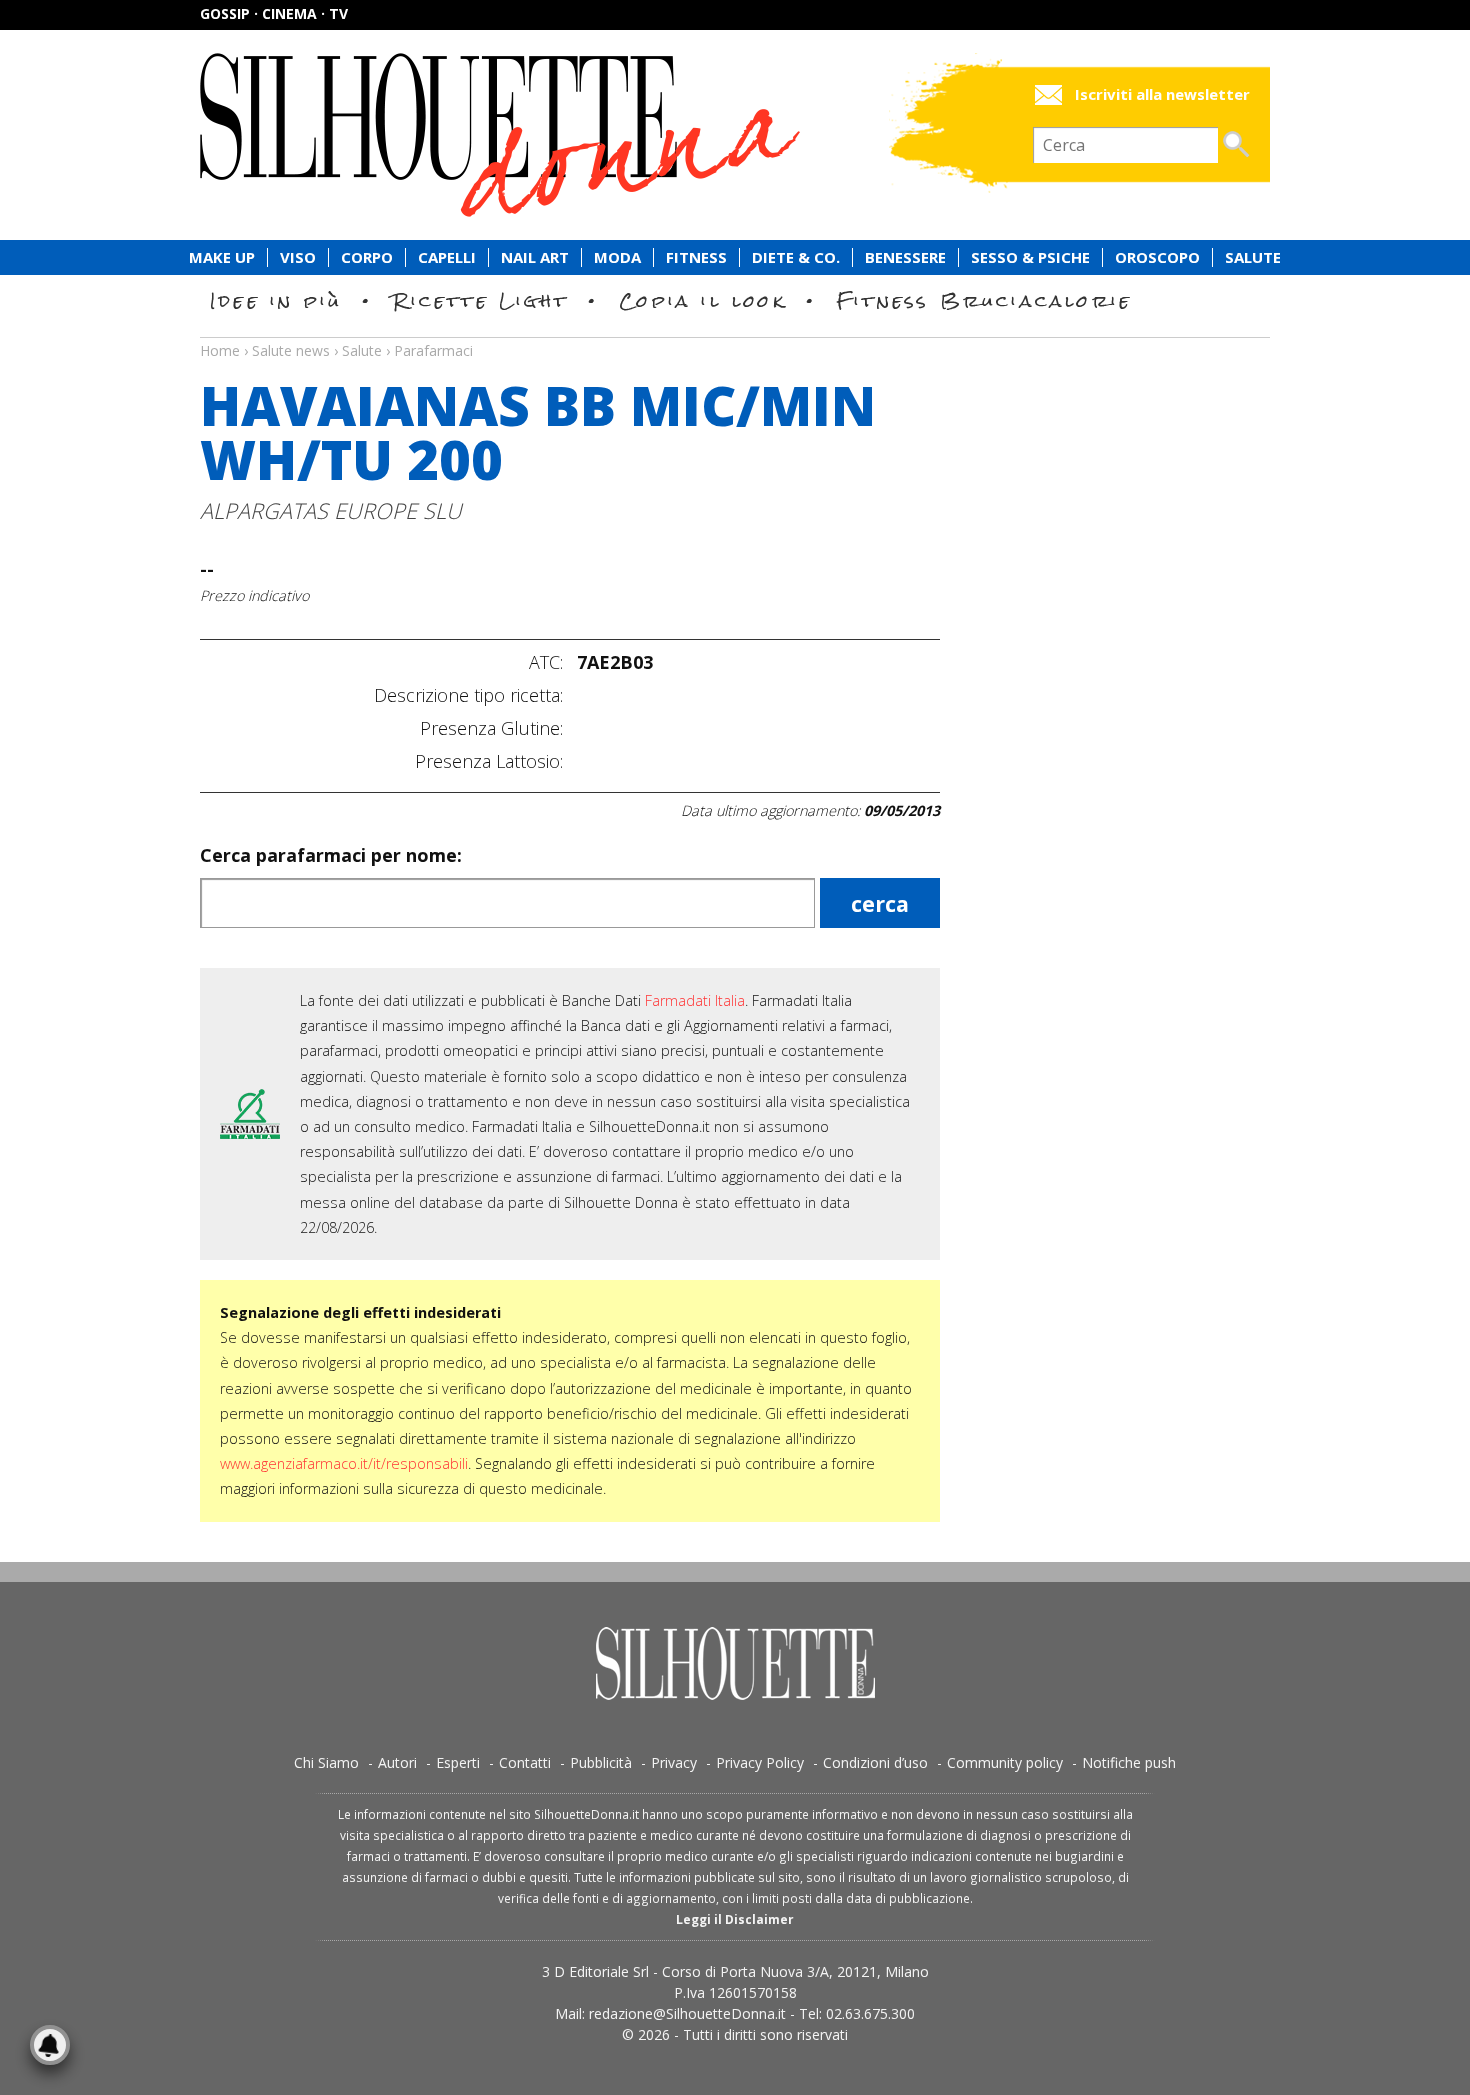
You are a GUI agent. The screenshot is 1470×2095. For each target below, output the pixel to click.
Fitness (696, 257)
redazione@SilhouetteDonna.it (687, 2013)
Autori (397, 1762)
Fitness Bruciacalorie (984, 300)
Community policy (1005, 1762)
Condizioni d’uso (875, 1762)
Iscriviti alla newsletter (1162, 94)
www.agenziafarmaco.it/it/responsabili (344, 1463)
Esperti (458, 1762)
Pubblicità (601, 1762)
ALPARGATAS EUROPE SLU (331, 510)
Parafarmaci (433, 350)
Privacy (674, 1762)
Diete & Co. (796, 257)
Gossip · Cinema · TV (274, 13)
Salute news (735, 332)
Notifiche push (1129, 1762)
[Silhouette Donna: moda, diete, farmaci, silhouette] (585, 135)
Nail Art (535, 257)
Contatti (525, 1762)
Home (220, 350)
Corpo (367, 257)
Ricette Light (480, 300)
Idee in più (276, 300)
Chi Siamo (326, 1762)
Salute (1253, 257)
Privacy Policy (760, 1762)
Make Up (222, 257)
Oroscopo (1157, 257)
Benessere (905, 257)
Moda (617, 257)
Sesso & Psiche (1030, 257)
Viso (298, 257)
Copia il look (702, 300)
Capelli (447, 257)
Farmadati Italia (695, 1000)
